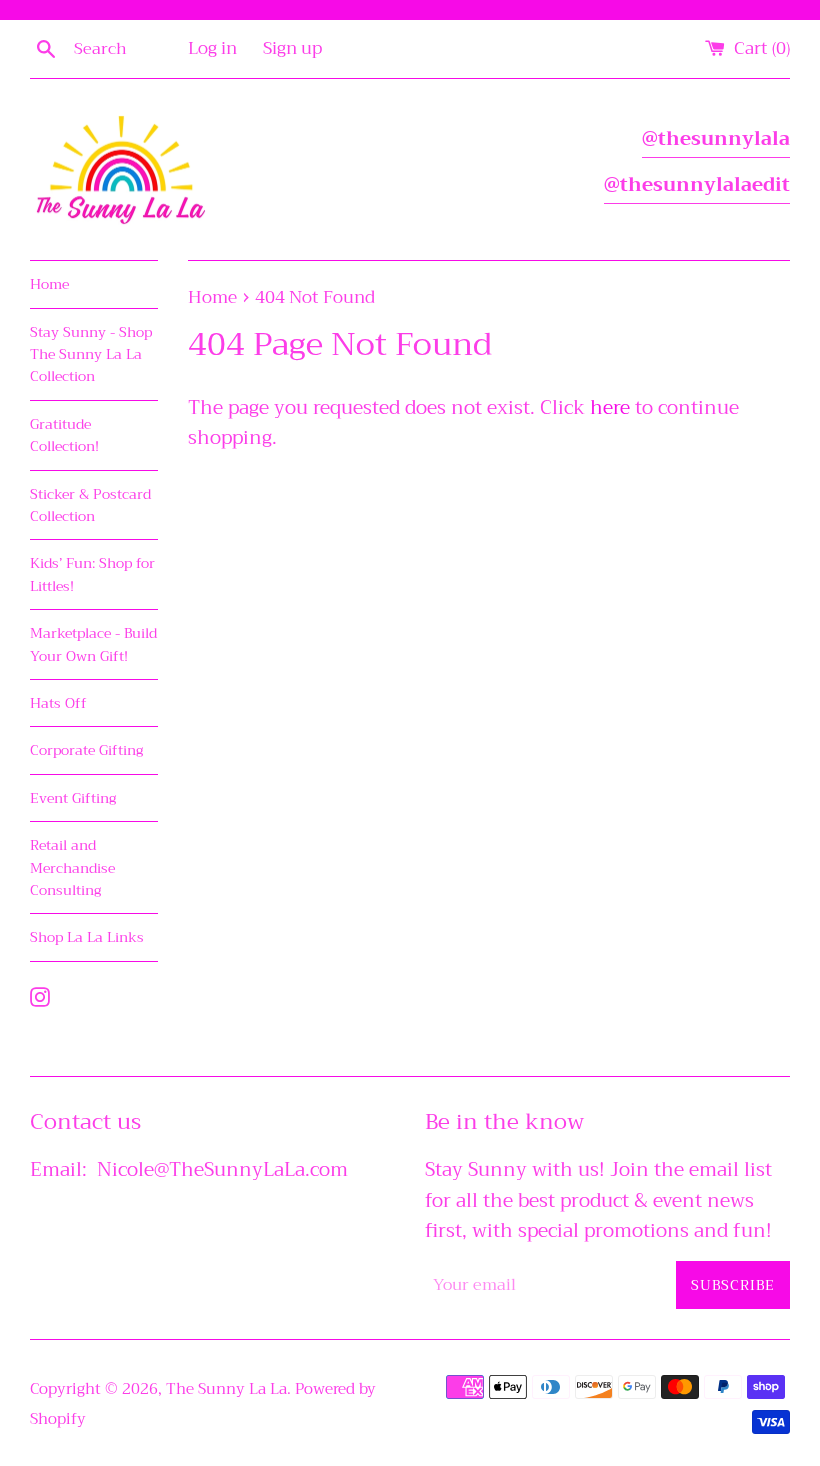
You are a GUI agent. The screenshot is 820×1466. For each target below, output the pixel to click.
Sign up (292, 48)
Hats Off (58, 703)
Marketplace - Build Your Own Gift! (93, 644)
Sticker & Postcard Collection (90, 505)
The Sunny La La (226, 1389)
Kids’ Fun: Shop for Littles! (92, 574)
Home (49, 284)
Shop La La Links (87, 937)
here (610, 407)
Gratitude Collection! (64, 435)
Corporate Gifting (86, 750)
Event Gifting (73, 798)
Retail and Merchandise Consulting (72, 867)
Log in (212, 48)
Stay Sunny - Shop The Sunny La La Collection (91, 354)
